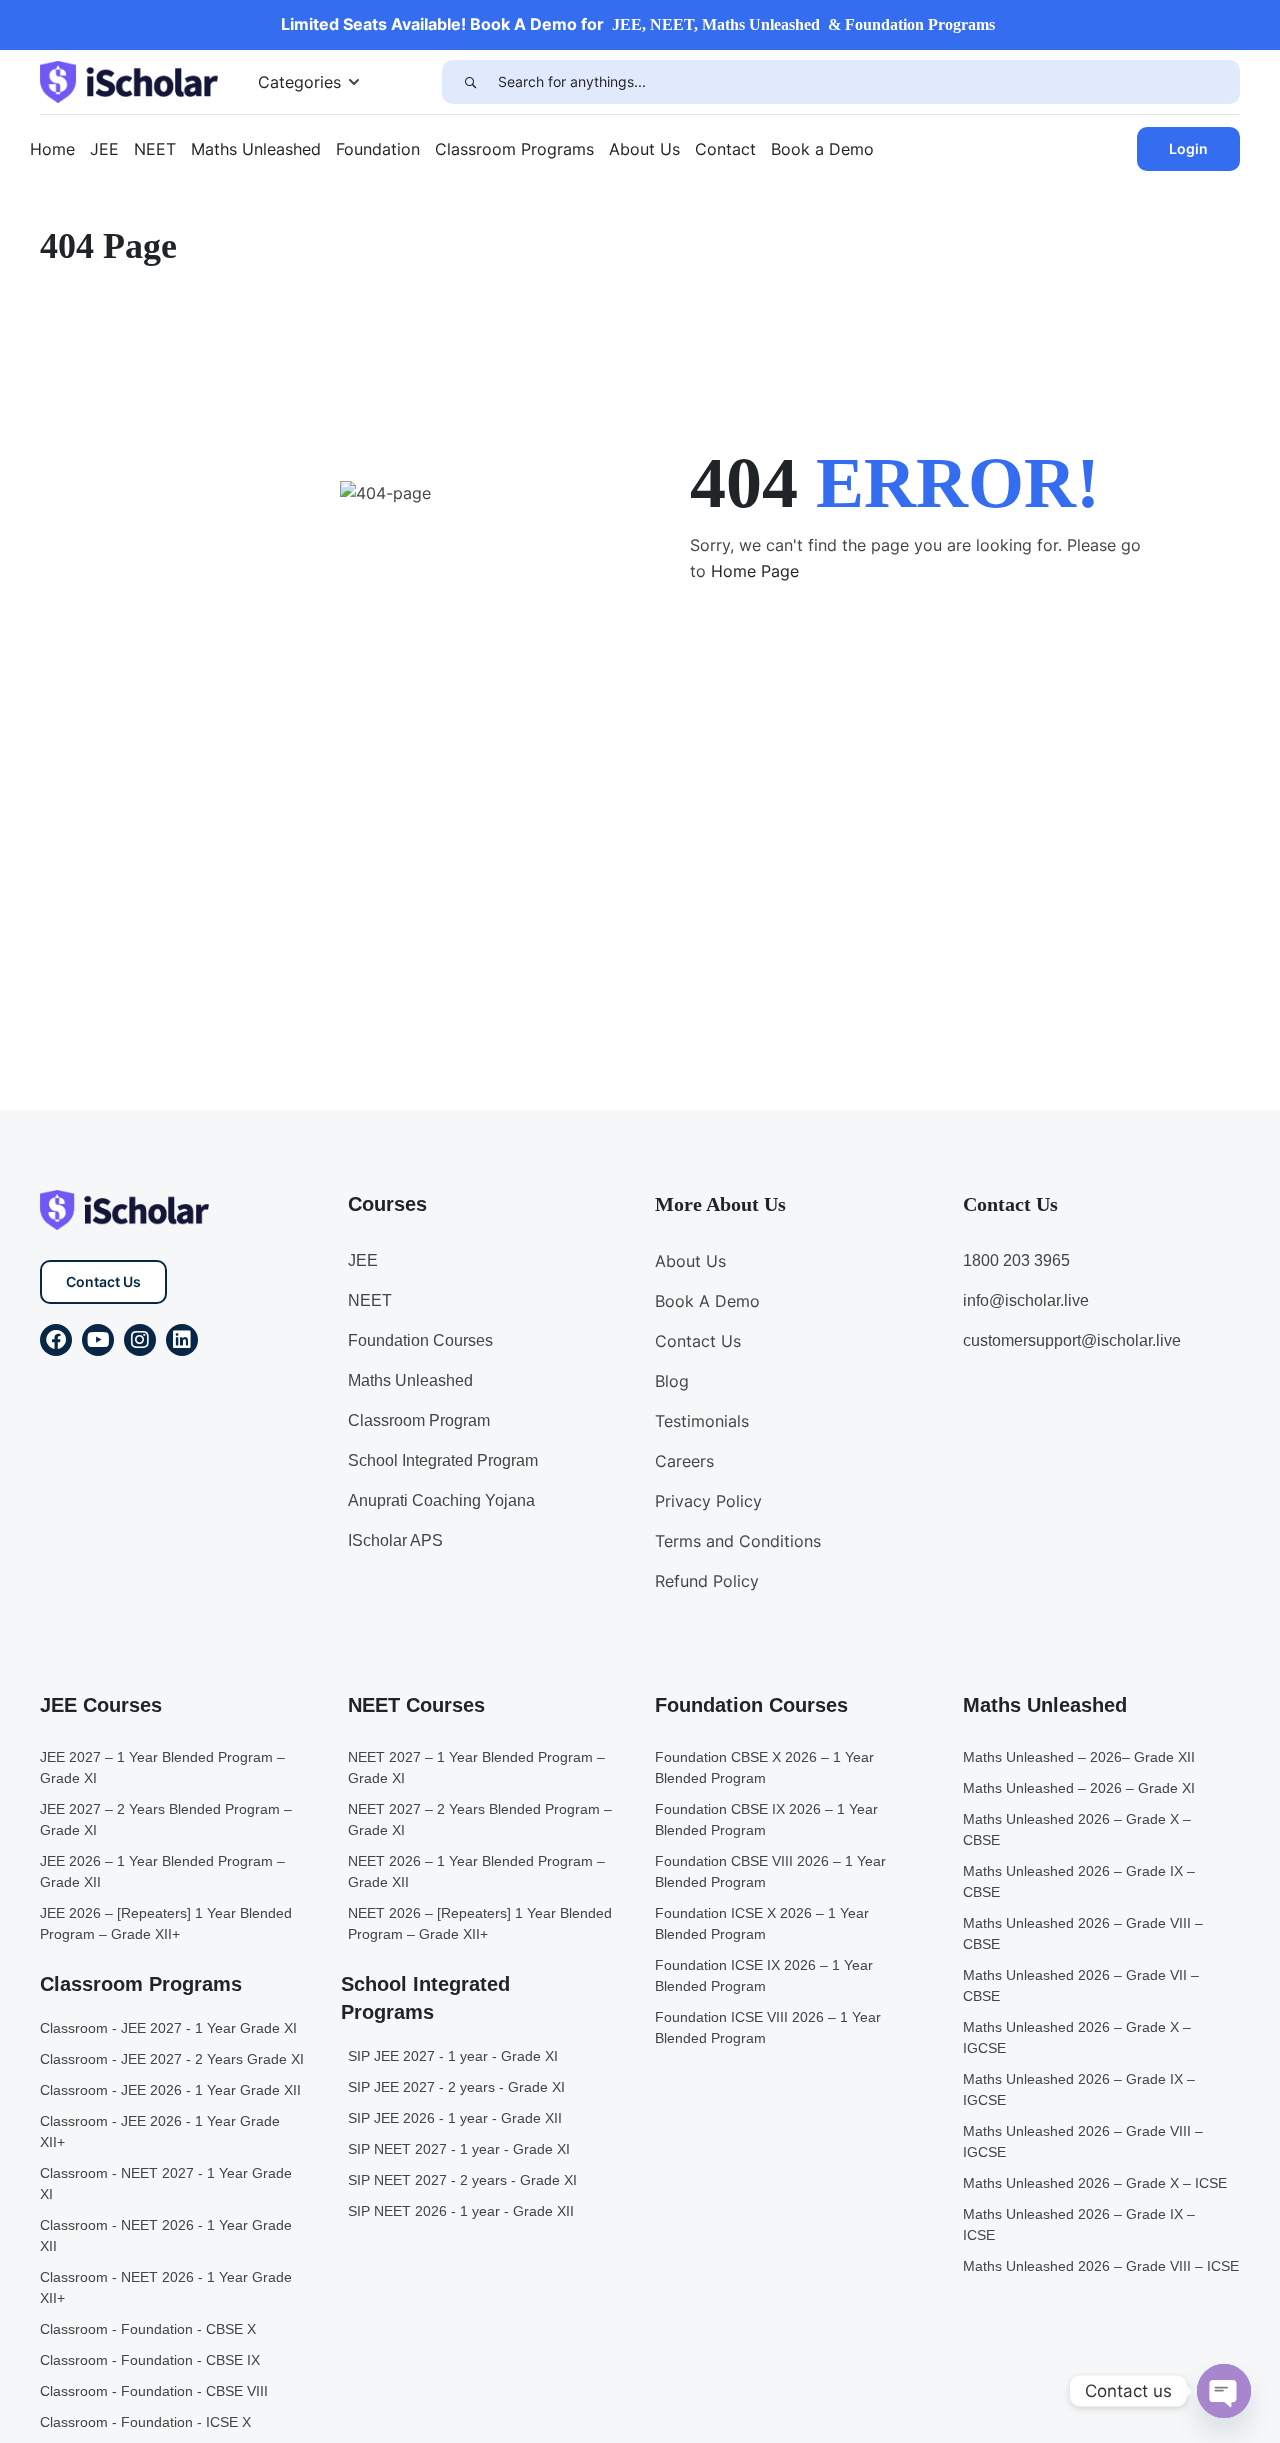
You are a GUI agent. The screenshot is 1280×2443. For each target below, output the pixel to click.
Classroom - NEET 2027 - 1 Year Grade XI (166, 2183)
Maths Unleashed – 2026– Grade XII (1079, 1757)
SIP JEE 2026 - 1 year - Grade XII (455, 2118)
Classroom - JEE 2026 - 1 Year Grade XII (170, 2090)
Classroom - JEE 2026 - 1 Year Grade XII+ (160, 2131)
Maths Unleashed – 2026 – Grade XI (1079, 1788)
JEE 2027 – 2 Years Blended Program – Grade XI (166, 1819)
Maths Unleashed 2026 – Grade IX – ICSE (1079, 2224)
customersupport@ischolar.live (1072, 1340)
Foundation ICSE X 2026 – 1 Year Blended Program (762, 1923)
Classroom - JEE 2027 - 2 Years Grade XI (172, 2059)
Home (52, 149)
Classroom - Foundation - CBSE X (148, 2329)
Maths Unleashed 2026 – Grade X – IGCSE (1077, 2037)
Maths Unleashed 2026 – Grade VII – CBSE (1081, 1985)
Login (1188, 148)
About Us (644, 149)
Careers (684, 1461)
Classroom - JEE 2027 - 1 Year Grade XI (168, 2028)
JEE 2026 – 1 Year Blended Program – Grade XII (162, 1871)
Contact (725, 149)
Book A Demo (707, 1301)
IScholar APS (395, 1540)
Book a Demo (822, 149)
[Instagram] (140, 1340)
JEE (104, 149)
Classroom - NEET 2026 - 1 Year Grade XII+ (166, 2287)
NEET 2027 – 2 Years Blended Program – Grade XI (480, 1819)
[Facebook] (56, 1340)
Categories (299, 82)
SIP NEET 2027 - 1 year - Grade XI (459, 2149)
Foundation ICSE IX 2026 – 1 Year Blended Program (764, 1975)
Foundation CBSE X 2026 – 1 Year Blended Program (764, 1767)
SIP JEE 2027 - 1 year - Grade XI (453, 2056)
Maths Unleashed (256, 149)
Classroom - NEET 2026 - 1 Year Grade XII (166, 2235)
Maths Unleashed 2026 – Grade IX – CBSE (1079, 1881)
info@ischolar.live (1026, 1300)
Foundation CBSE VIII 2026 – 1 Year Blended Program (770, 1871)
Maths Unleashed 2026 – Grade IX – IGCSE (1079, 2089)
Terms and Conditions (738, 1541)
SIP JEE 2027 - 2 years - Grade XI (456, 2087)
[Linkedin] (182, 1340)
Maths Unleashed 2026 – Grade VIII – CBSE (1083, 1933)
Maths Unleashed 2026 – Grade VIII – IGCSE (1083, 2141)
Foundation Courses (420, 1340)
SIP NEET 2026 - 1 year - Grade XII (461, 2211)
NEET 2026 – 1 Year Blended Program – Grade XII (476, 1871)
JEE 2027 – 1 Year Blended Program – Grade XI (162, 1767)
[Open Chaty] (1224, 2391)
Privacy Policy (708, 1501)
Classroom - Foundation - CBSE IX (150, 2360)
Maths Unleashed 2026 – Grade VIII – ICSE (1101, 2266)
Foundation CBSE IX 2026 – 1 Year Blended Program (766, 1819)
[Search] (470, 82)
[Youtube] (98, 1340)
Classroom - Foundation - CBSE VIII (154, 2391)
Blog (672, 1381)
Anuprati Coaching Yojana (441, 1500)
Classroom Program (419, 1420)
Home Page (755, 571)
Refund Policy (707, 1581)
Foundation (378, 149)
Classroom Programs (514, 149)
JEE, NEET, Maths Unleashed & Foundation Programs (803, 24)
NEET (155, 149)
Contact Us (103, 1281)
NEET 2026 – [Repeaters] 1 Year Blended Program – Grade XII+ (480, 1923)
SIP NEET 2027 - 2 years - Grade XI (462, 2180)
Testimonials (702, 1421)
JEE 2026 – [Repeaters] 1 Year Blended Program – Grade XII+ (166, 1923)
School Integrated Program (443, 1460)
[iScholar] (129, 80)
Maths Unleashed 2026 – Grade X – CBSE (1077, 1829)
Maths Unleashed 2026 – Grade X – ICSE (1095, 2183)
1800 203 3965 (1016, 1260)
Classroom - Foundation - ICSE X (145, 2422)
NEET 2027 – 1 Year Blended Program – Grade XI (476, 1767)
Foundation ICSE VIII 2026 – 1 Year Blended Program (768, 2027)
